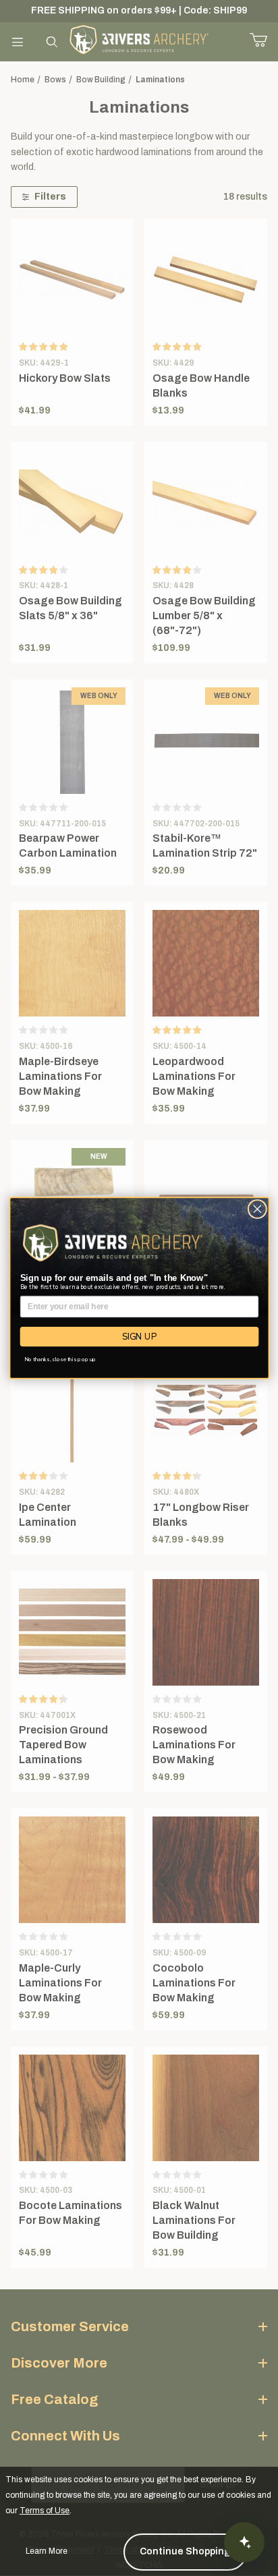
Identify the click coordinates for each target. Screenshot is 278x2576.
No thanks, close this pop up (60, 1359)
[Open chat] (244, 2542)
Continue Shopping (185, 2551)
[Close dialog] (257, 1209)
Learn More (47, 2551)
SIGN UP (139, 1336)
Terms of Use (45, 2511)
